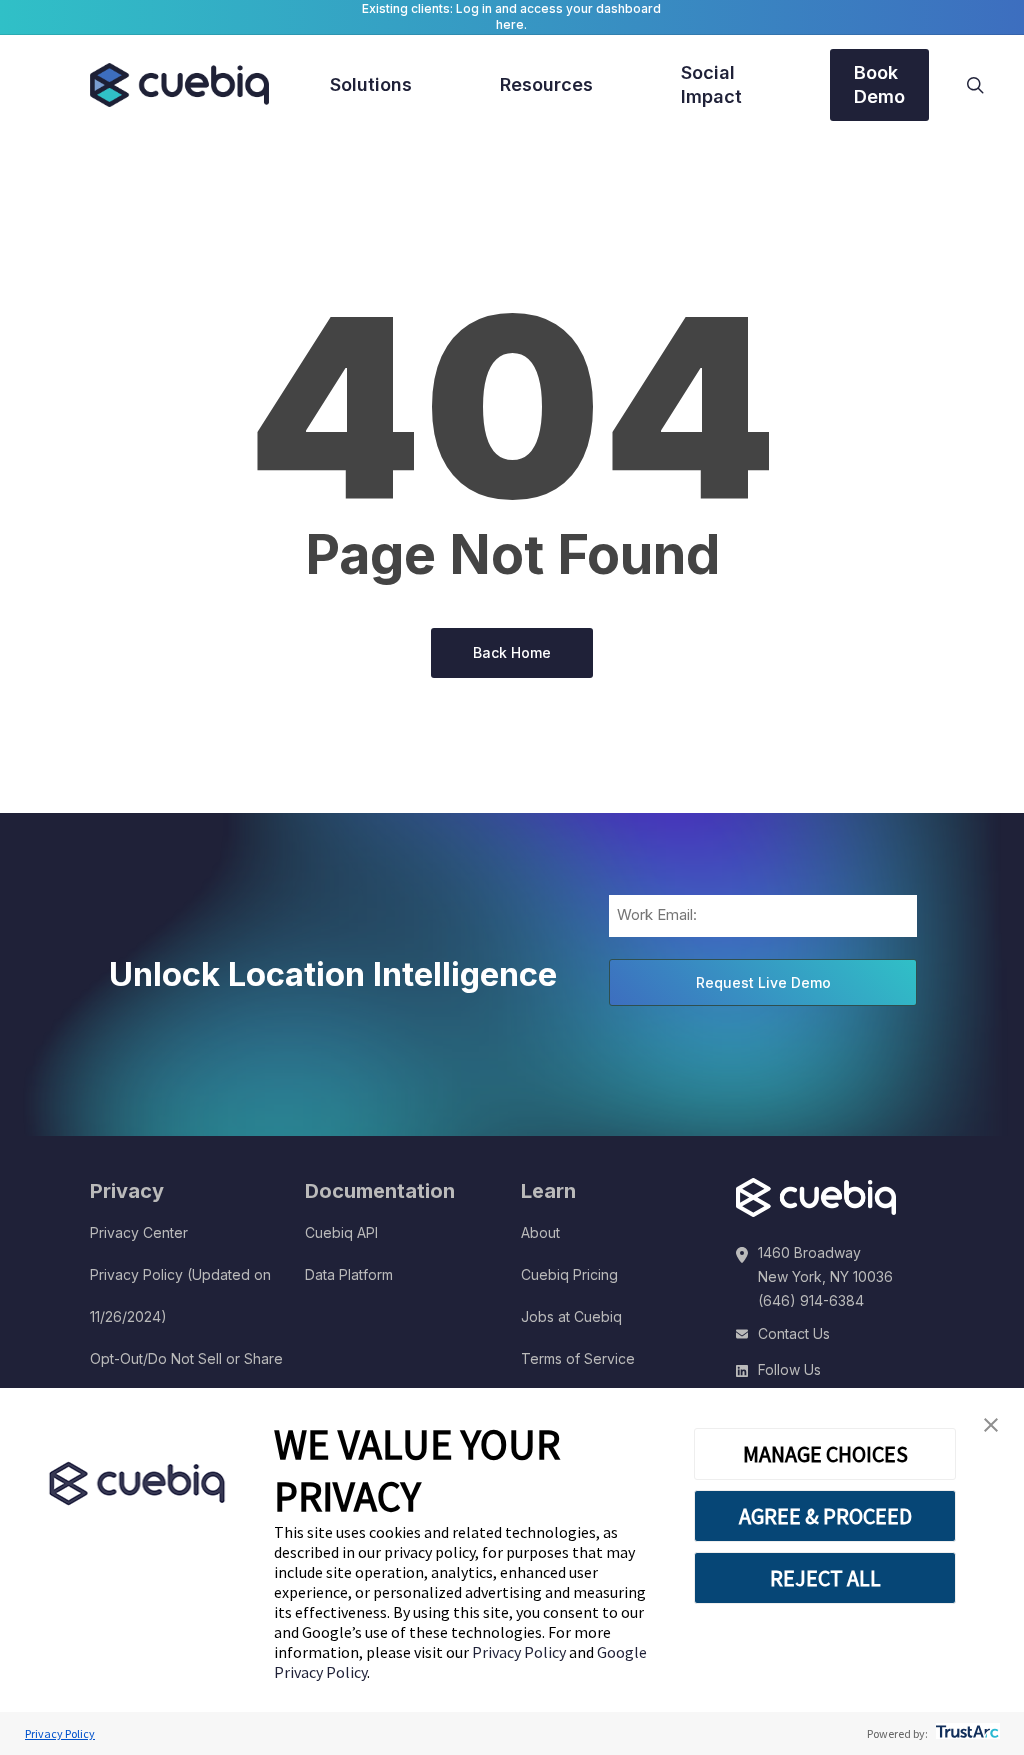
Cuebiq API (341, 1232)
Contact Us (794, 1333)
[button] (991, 1425)
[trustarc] (965, 1733)
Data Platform (349, 1274)
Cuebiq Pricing (569, 1274)
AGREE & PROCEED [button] (825, 1516)
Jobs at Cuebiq (571, 1316)
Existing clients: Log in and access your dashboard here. (511, 16)
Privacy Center (139, 1232)
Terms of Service (578, 1358)
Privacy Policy (520, 1652)
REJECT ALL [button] (825, 1578)
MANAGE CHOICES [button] (825, 1454)
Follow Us (789, 1369)
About (540, 1232)
